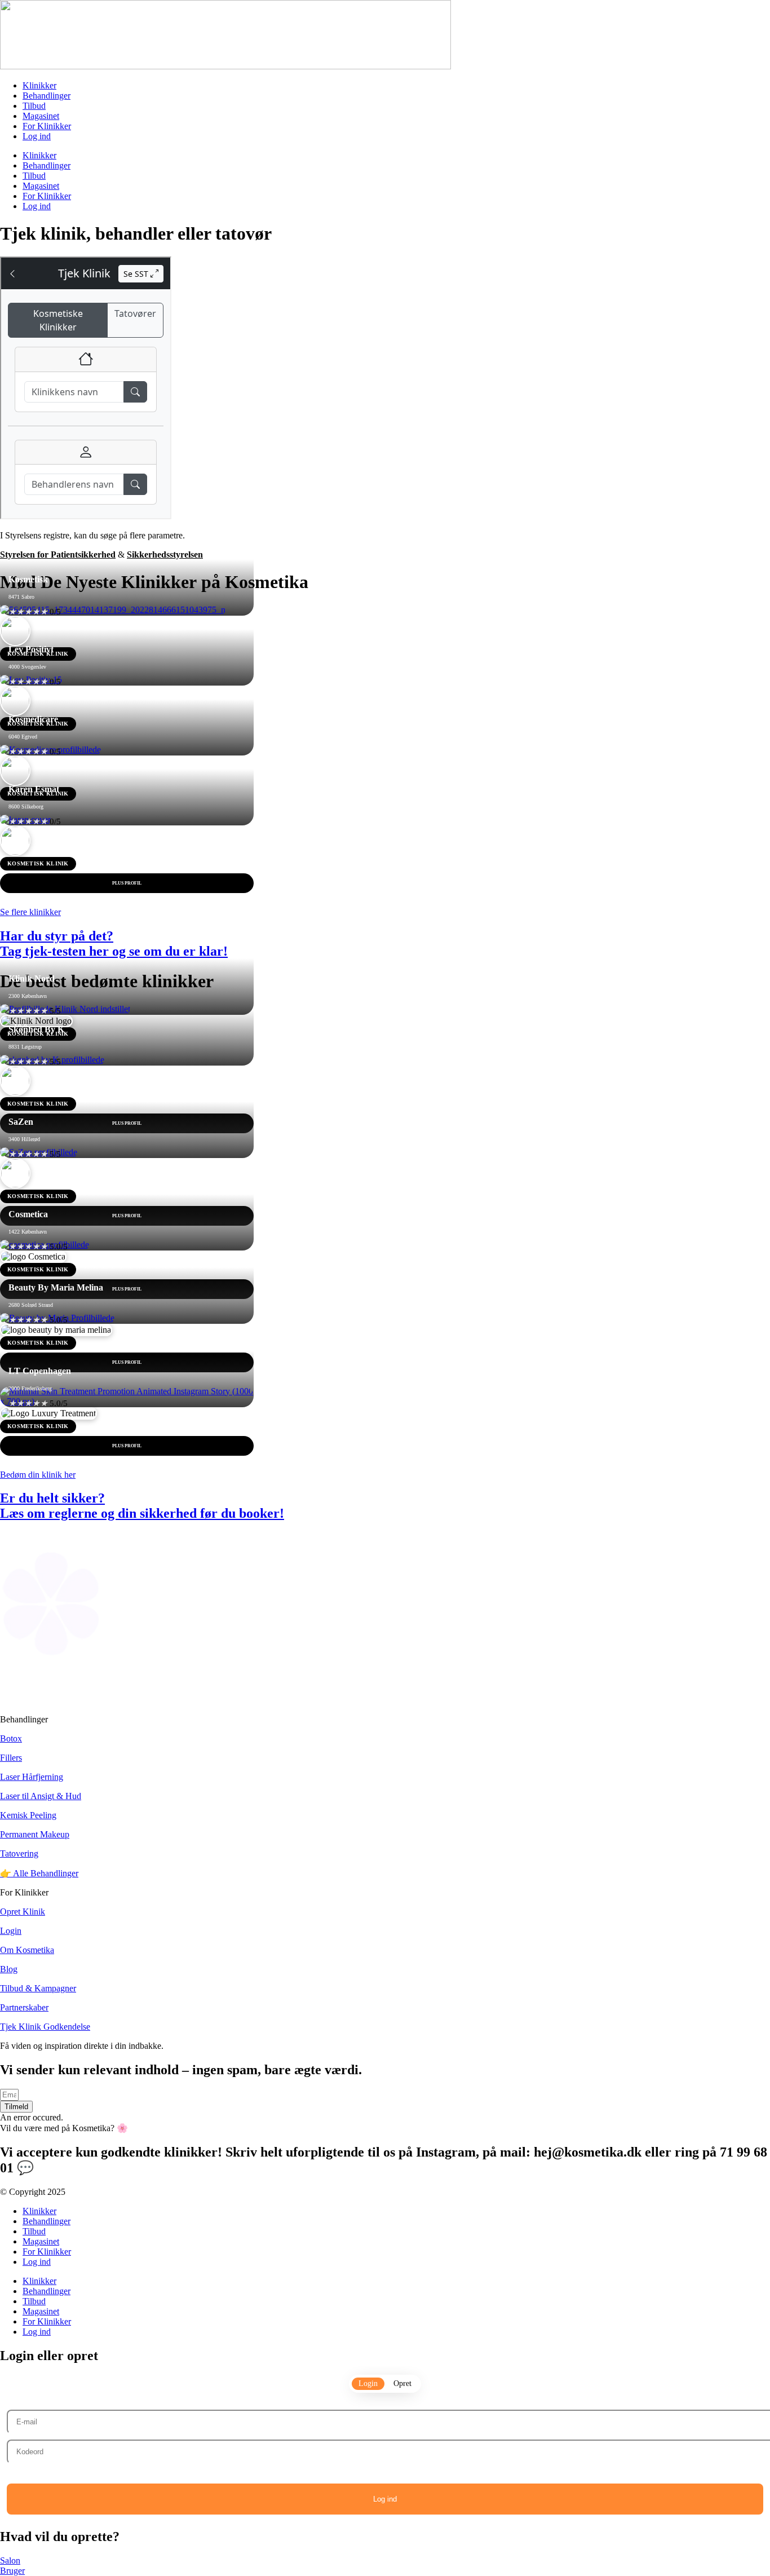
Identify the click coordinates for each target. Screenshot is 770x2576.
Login (11, 1931)
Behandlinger (47, 96)
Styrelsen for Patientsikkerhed (58, 554)
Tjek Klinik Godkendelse (45, 2027)
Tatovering (19, 1853)
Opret (402, 2383)
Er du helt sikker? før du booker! (142, 1506)
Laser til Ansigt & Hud (41, 1796)
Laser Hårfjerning (32, 1777)
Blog (9, 1969)
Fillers (11, 1758)
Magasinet (41, 116)
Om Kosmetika (27, 1950)
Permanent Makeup (35, 1834)
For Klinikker (47, 126)
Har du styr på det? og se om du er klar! (114, 944)
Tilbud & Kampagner (38, 1988)
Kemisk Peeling (28, 1815)
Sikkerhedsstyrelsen (165, 554)
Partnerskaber (24, 2007)
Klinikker (39, 85)
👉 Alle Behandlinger (39, 1873)
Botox (11, 1738)
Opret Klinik (23, 1912)
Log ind (37, 136)
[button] (16, 2107)
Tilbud (34, 106)
